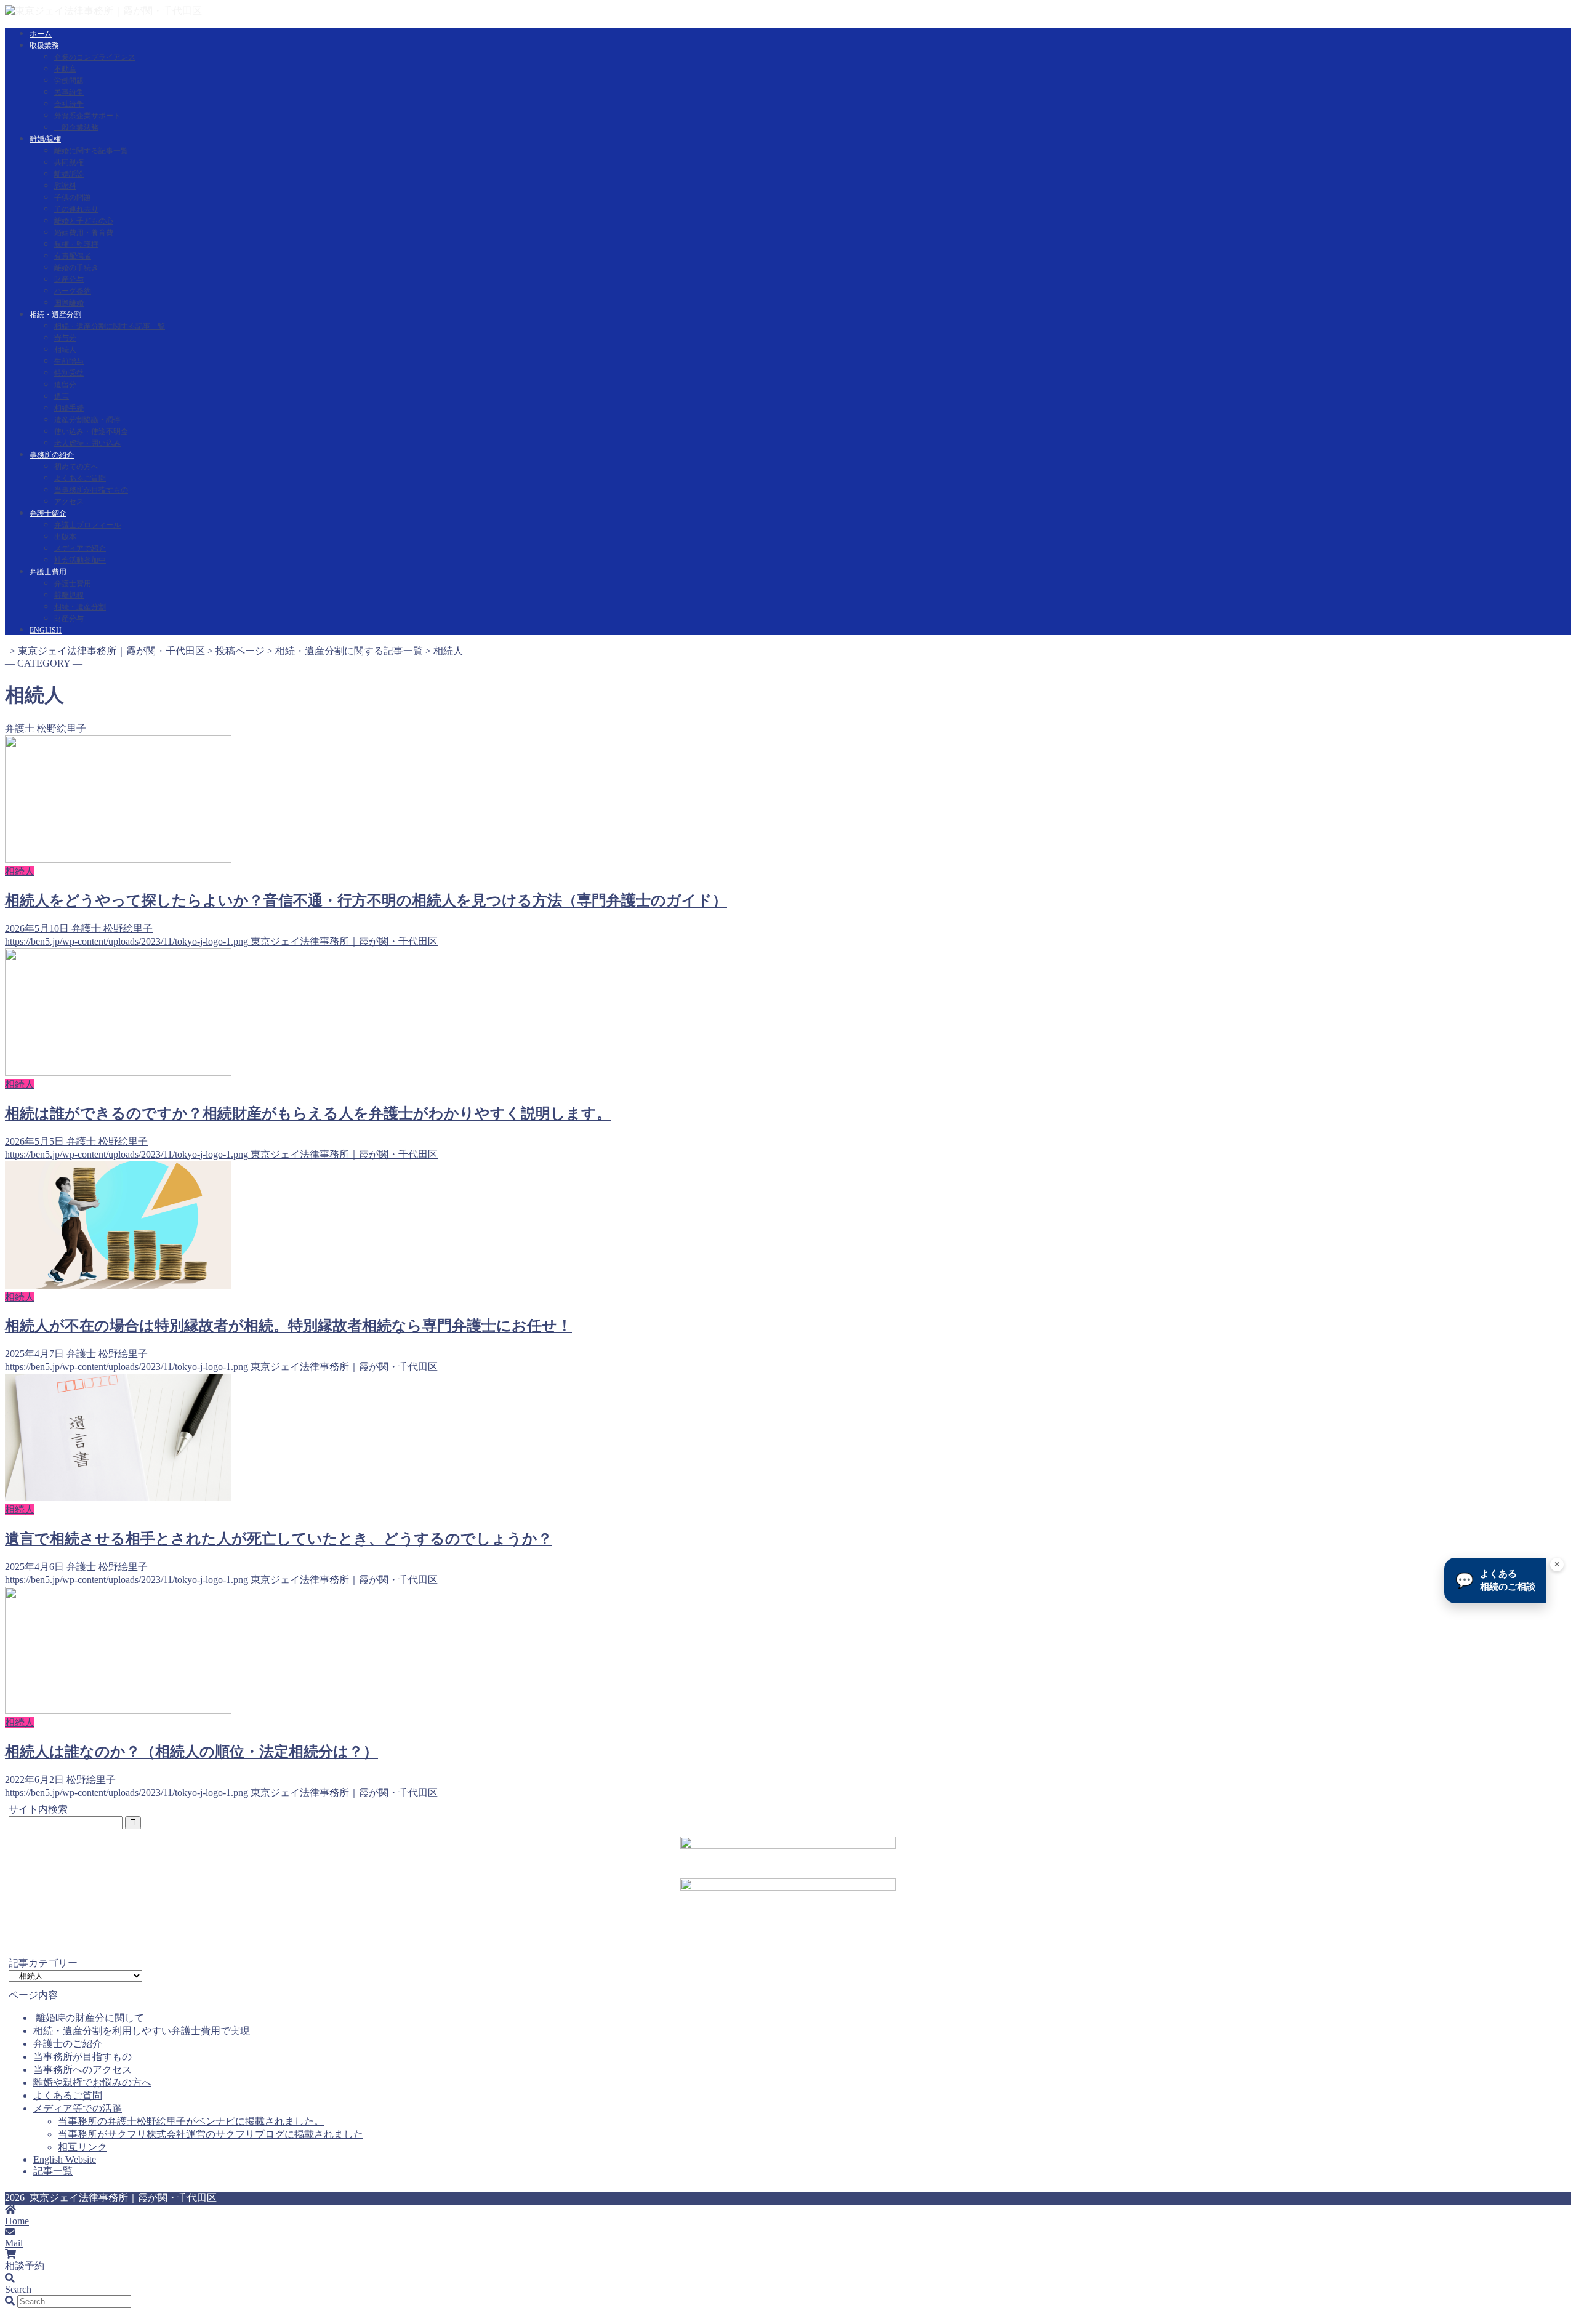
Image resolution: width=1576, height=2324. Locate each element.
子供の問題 (73, 198)
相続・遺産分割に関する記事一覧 (110, 326)
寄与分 (65, 338)
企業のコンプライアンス (95, 57)
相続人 (65, 350)
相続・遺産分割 (55, 315)
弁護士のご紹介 (68, 2044)
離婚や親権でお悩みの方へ (92, 2082)
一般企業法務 (76, 127)
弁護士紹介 (48, 513)
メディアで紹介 (80, 548)
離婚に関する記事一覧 (91, 151)
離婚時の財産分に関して (89, 2018)
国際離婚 (69, 303)
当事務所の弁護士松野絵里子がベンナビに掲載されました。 (191, 2121)
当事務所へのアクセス (82, 2070)
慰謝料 (65, 186)
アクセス (69, 502)
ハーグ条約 (73, 291)
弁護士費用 (48, 572)
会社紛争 (69, 104)
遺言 (62, 396)
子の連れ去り (76, 209)
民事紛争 (69, 92)
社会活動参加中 (80, 560)
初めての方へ (76, 467)
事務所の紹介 (52, 455)
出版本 (65, 537)
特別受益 (69, 373)
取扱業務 (44, 46)
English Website (65, 2159)
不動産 (65, 69)
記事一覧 (53, 2171)
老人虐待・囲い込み (87, 443)
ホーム (41, 34)
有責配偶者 (73, 256)
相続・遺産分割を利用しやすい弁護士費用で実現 (142, 2031)
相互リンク (82, 2147)
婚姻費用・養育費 (84, 233)
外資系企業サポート (87, 116)
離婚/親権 (45, 139)
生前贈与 (69, 361)
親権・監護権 (76, 244)
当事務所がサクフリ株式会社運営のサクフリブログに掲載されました (211, 2134)
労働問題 (69, 81)
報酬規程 (69, 595)
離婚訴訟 (69, 174)
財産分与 (69, 279)
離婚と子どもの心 (84, 221)
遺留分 (65, 385)
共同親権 (69, 162)
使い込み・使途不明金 (91, 431)
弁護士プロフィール (87, 525)
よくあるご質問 (80, 478)
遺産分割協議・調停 (87, 420)
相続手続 (69, 408)
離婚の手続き (76, 268)
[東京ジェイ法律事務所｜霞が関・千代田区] (103, 11)
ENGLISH (46, 630)
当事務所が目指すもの (91, 490)
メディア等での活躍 (78, 2108)
